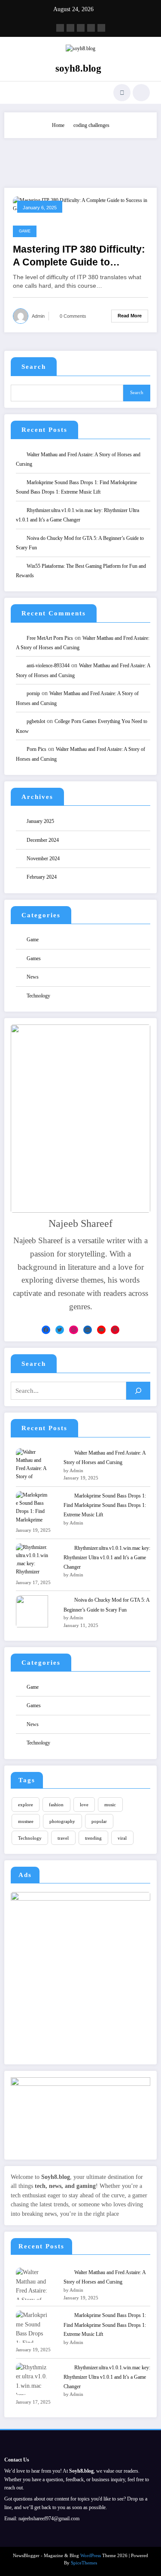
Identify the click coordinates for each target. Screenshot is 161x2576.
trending (93, 1838)
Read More (130, 316)
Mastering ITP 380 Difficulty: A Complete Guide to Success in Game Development (79, 256)
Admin (38, 316)
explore (26, 1805)
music (110, 1805)
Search (34, 367)
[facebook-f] (60, 28)
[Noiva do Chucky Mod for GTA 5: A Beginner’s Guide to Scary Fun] (32, 1611)
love (84, 1805)
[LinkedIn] (88, 1330)
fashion (56, 1805)
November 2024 (43, 859)
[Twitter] (60, 1330)
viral (122, 1838)
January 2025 (40, 821)
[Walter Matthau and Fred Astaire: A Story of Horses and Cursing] (32, 1464)
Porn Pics (36, 749)
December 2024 (43, 840)
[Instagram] (73, 1330)
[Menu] (15, 93)
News (33, 977)
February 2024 (42, 877)
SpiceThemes (84, 2563)
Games (34, 958)
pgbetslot (36, 721)
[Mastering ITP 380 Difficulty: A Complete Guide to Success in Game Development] (80, 204)
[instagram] (91, 28)
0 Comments (73, 316)
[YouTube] (101, 1330)
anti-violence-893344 (48, 666)
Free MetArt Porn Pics (50, 638)
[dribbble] (81, 28)
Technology (38, 996)
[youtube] (101, 28)
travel (63, 1838)
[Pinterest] (115, 1330)
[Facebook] (46, 1330)
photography (62, 1821)
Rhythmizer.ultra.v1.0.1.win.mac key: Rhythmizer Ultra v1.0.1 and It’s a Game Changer (107, 1558)
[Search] (122, 93)
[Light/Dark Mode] (141, 93)
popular (99, 1821)
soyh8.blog (78, 68)
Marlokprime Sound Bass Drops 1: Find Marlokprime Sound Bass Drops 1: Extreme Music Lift (105, 1505)
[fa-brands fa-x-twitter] (70, 28)
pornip (33, 693)
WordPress (91, 2556)
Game (25, 231)
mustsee (26, 1821)
